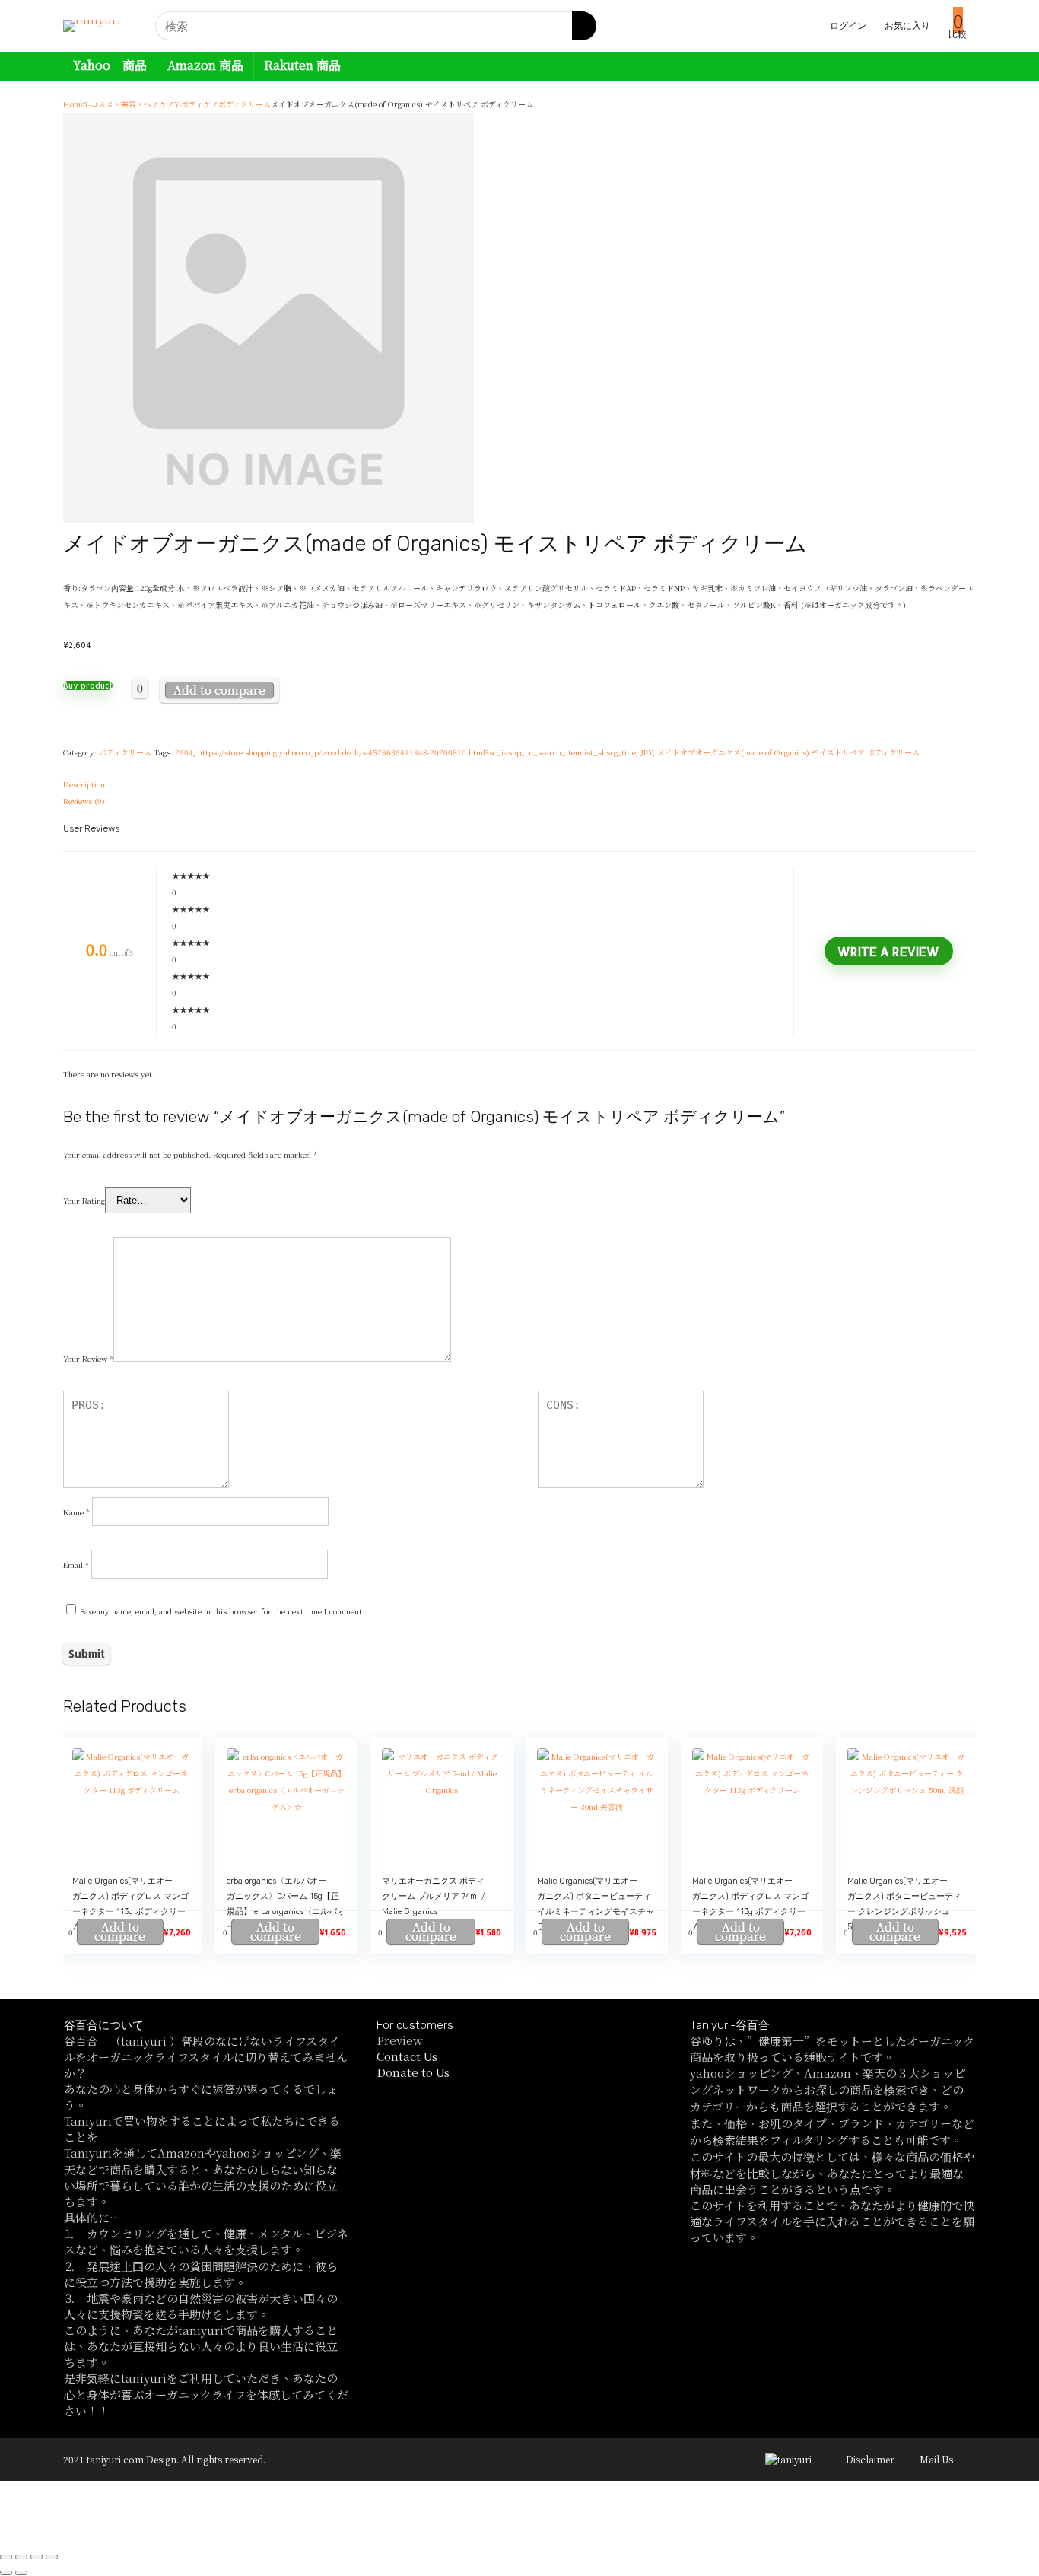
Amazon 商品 (205, 65)
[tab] (519, 784)
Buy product (88, 685)
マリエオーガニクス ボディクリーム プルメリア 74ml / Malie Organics (434, 1896)
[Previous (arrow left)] (6, 2573)
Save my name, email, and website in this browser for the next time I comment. (222, 1611)
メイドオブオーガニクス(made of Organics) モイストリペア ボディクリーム (788, 752)
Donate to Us (413, 2072)
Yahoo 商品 (110, 65)
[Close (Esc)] (6, 2557)
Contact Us (407, 2056)
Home (73, 104)
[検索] (584, 26)
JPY (647, 752)
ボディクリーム (245, 104)
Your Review (88, 1358)
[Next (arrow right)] (21, 2573)
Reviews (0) (84, 801)
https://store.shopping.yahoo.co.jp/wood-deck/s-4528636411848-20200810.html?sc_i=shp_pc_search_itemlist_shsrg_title (417, 752)
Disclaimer (870, 2459)
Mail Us (936, 2459)
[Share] (21, 2557)
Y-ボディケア (196, 104)
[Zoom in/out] (52, 2557)
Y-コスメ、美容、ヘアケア (129, 104)
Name (76, 1512)
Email (76, 1565)
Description (84, 784)
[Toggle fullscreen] (37, 2557)
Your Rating (84, 1200)
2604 (184, 752)
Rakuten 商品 (302, 65)
